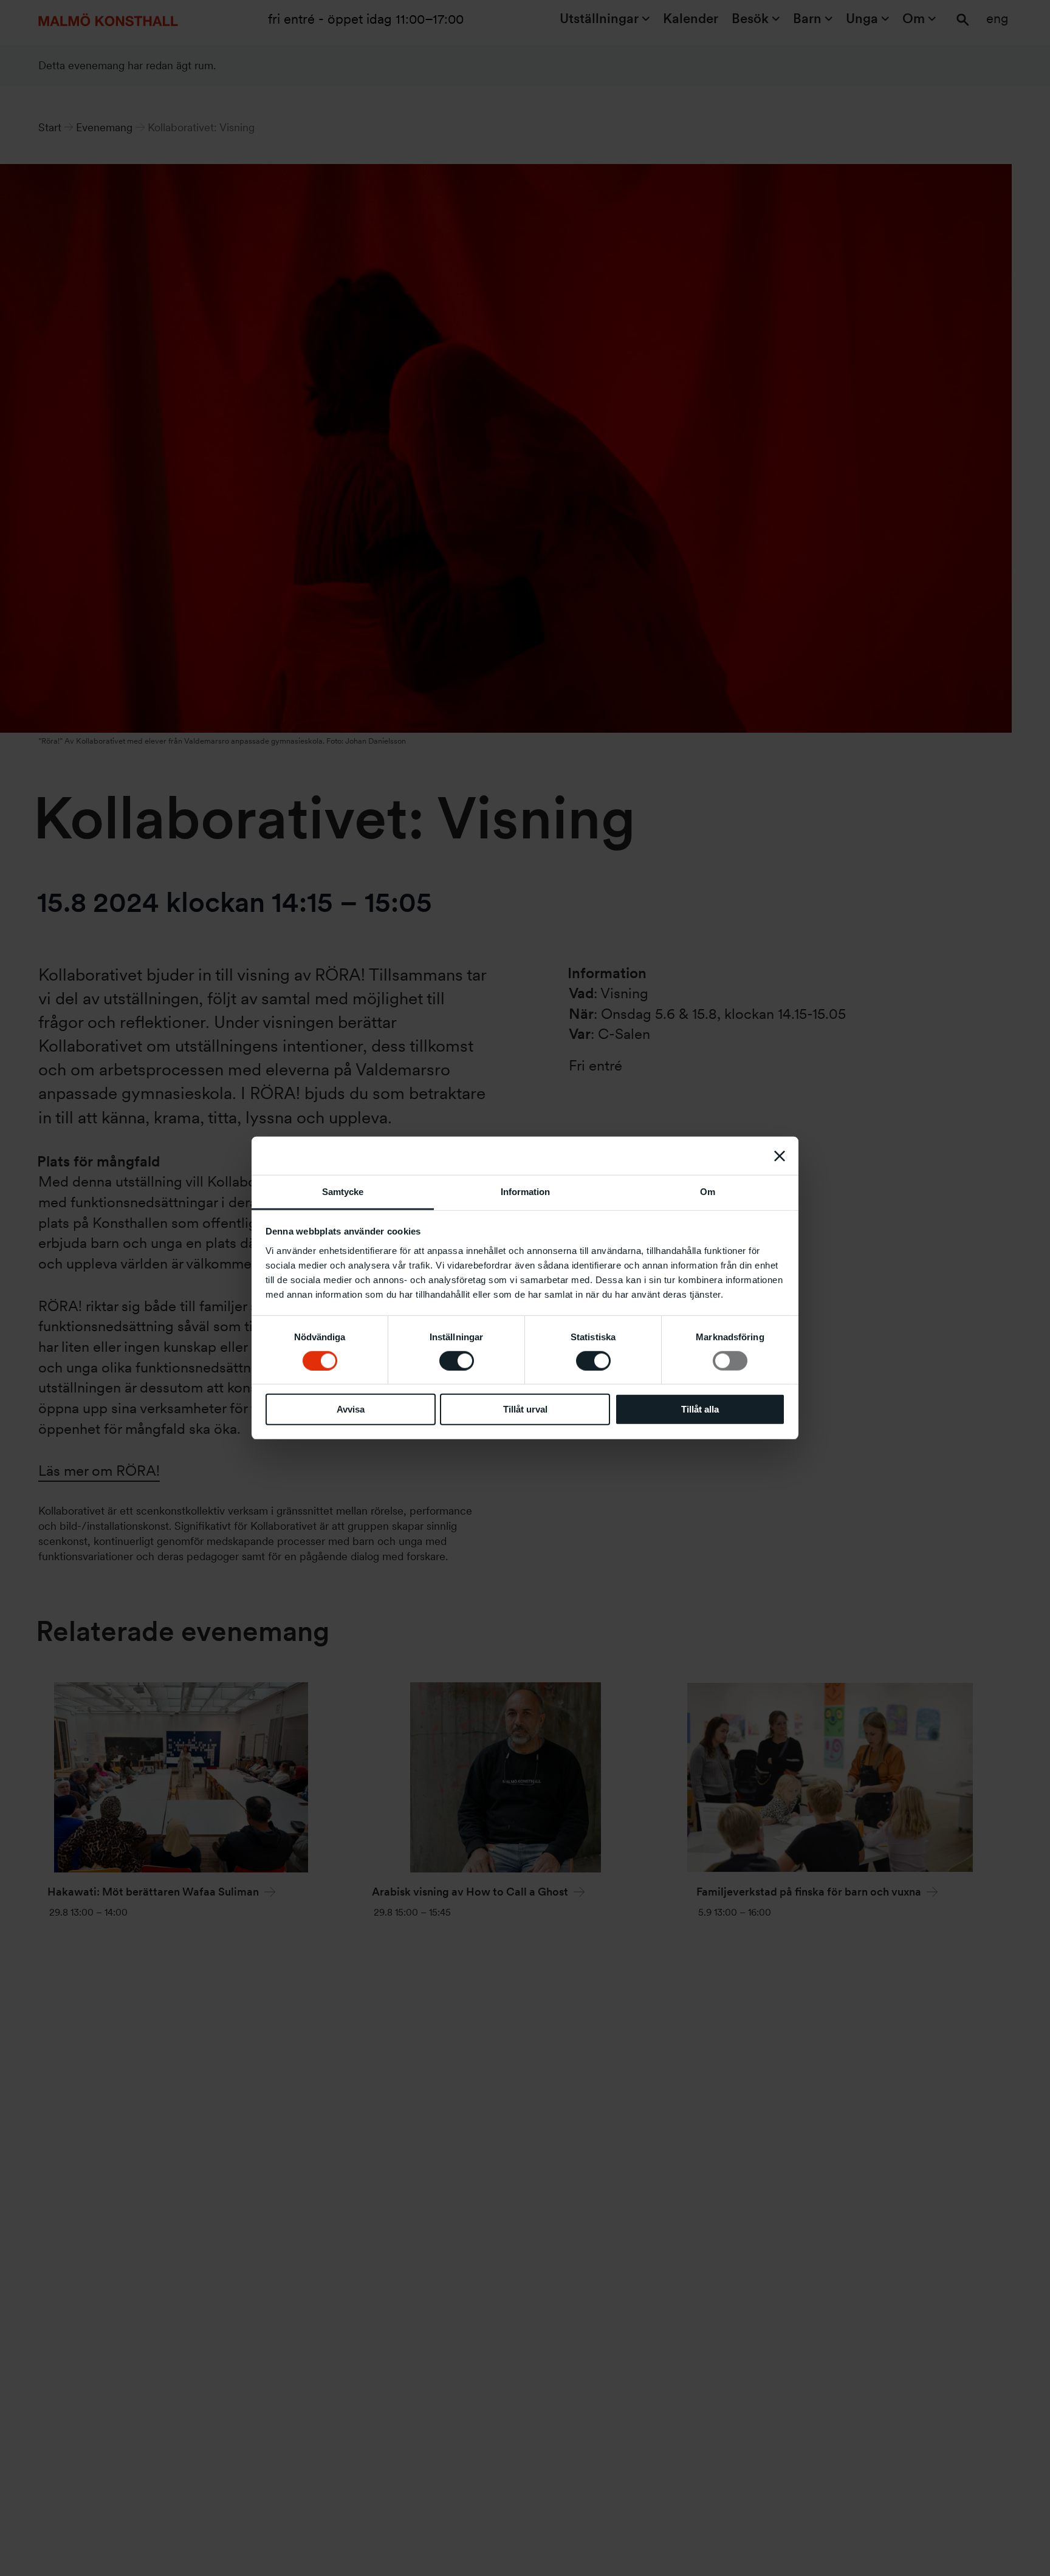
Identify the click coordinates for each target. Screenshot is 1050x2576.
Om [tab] (708, 1192)
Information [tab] (525, 1192)
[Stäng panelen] (780, 1156)
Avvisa (351, 1410)
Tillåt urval (525, 1410)
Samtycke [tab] (343, 1192)
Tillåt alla (700, 1410)
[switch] (457, 1361)
